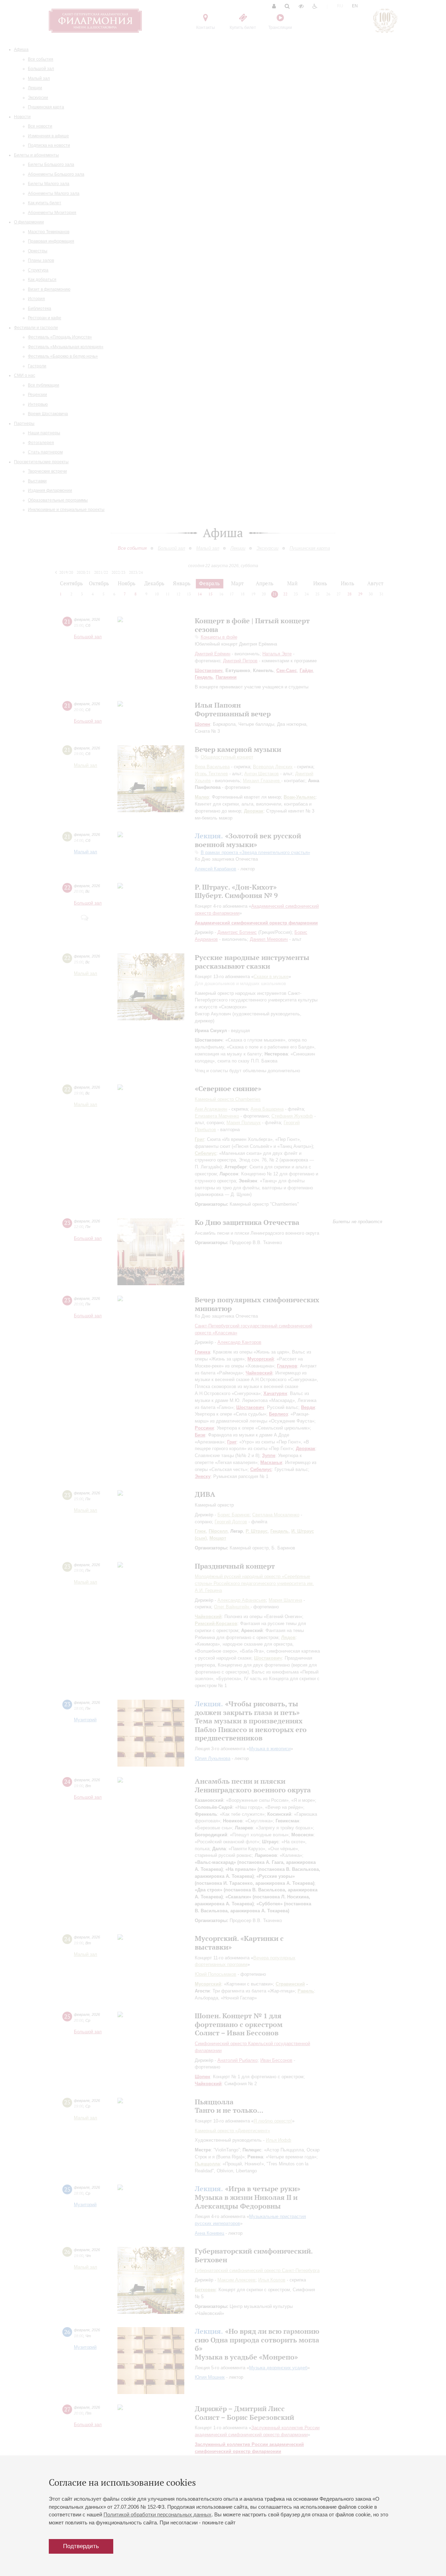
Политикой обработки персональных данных (157, 2514)
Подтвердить (81, 2546)
